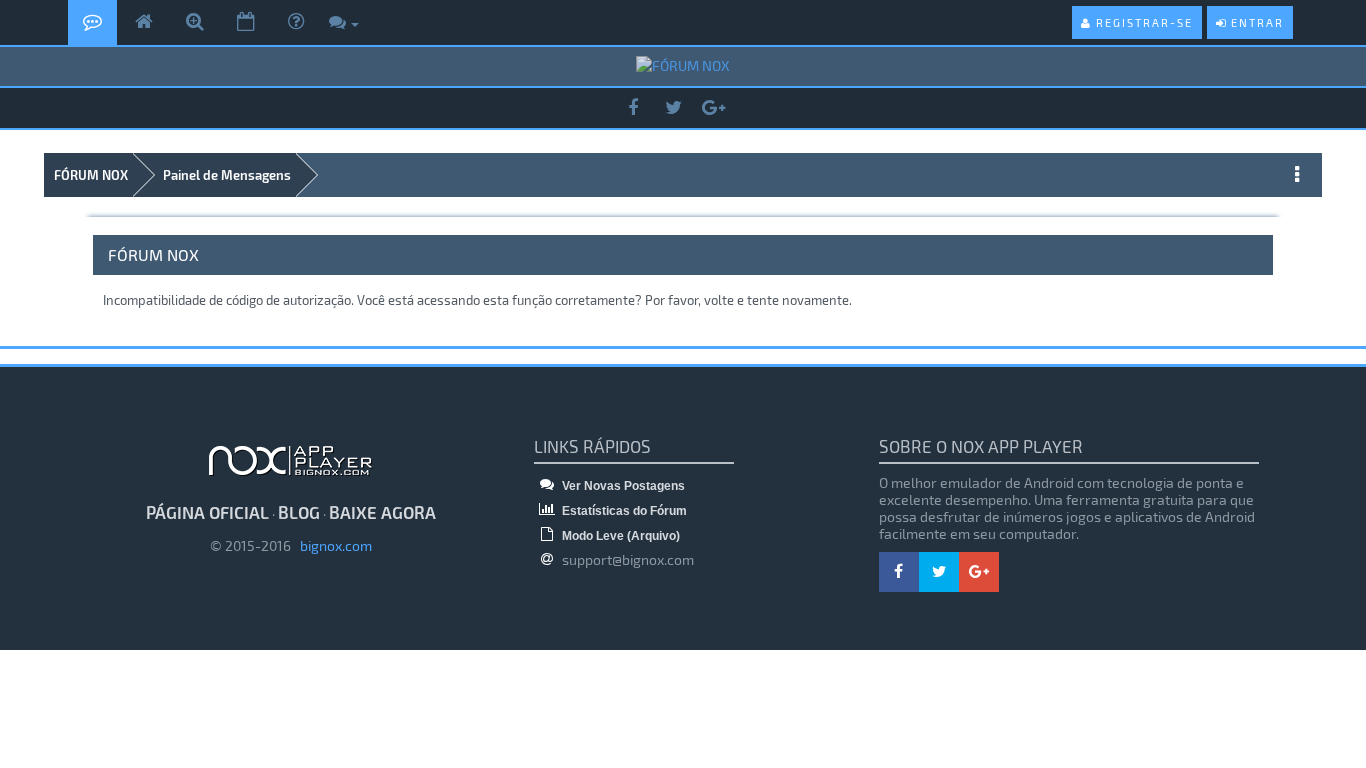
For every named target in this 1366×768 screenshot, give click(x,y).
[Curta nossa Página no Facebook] (633, 108)
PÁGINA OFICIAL (207, 512)
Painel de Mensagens (227, 175)
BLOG (299, 512)
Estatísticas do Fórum (623, 511)
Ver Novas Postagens (622, 486)
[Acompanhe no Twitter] (673, 108)
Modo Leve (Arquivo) (619, 536)
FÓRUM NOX (91, 175)
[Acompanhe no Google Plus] (713, 108)
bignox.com (331, 545)
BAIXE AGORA (382, 512)
